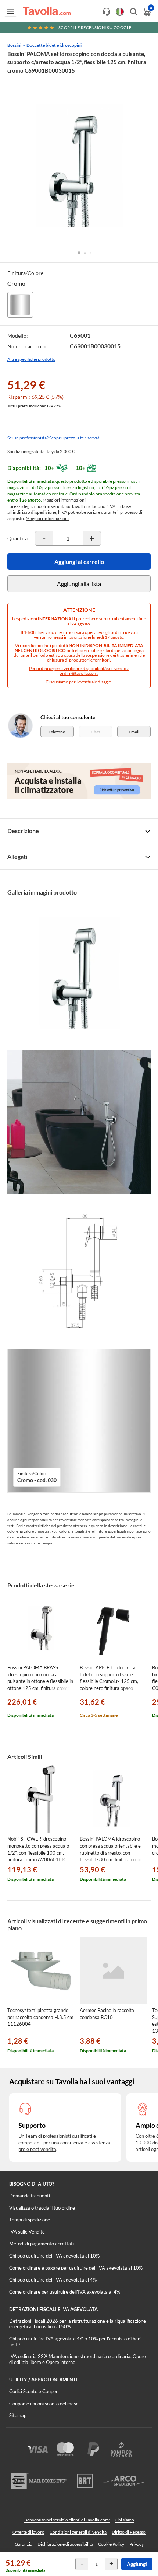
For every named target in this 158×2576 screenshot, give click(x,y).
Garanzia (24, 2544)
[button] (79, 253)
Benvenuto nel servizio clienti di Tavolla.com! (67, 2520)
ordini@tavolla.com (78, 673)
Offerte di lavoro (28, 2532)
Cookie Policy (111, 2544)
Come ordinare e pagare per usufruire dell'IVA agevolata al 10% (76, 2268)
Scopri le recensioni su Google (95, 27)
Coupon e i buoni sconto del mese (44, 2404)
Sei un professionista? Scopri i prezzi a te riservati (54, 438)
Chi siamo (125, 2520)
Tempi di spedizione (30, 2220)
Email (134, 732)
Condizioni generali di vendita (78, 2532)
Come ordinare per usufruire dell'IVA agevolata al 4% (65, 2292)
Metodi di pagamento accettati (42, 2244)
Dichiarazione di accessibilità (65, 2544)
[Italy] (120, 12)
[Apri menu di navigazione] (10, 11)
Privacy (137, 2544)
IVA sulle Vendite (27, 2232)
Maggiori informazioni (64, 500)
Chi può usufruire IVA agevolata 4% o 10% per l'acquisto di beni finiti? (75, 2342)
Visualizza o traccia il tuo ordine (42, 2208)
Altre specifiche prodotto (31, 359)
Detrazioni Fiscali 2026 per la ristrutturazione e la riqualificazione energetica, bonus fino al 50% (78, 2324)
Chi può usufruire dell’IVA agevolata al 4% (53, 2280)
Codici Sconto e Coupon (34, 2391)
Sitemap (18, 2415)
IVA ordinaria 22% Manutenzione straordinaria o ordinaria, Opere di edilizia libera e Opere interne (78, 2359)
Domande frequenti (30, 2196)
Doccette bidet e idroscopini (54, 45)
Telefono (57, 732)
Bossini (14, 45)
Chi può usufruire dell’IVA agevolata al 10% (54, 2256)
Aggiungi (137, 2564)
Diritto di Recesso (129, 2532)
